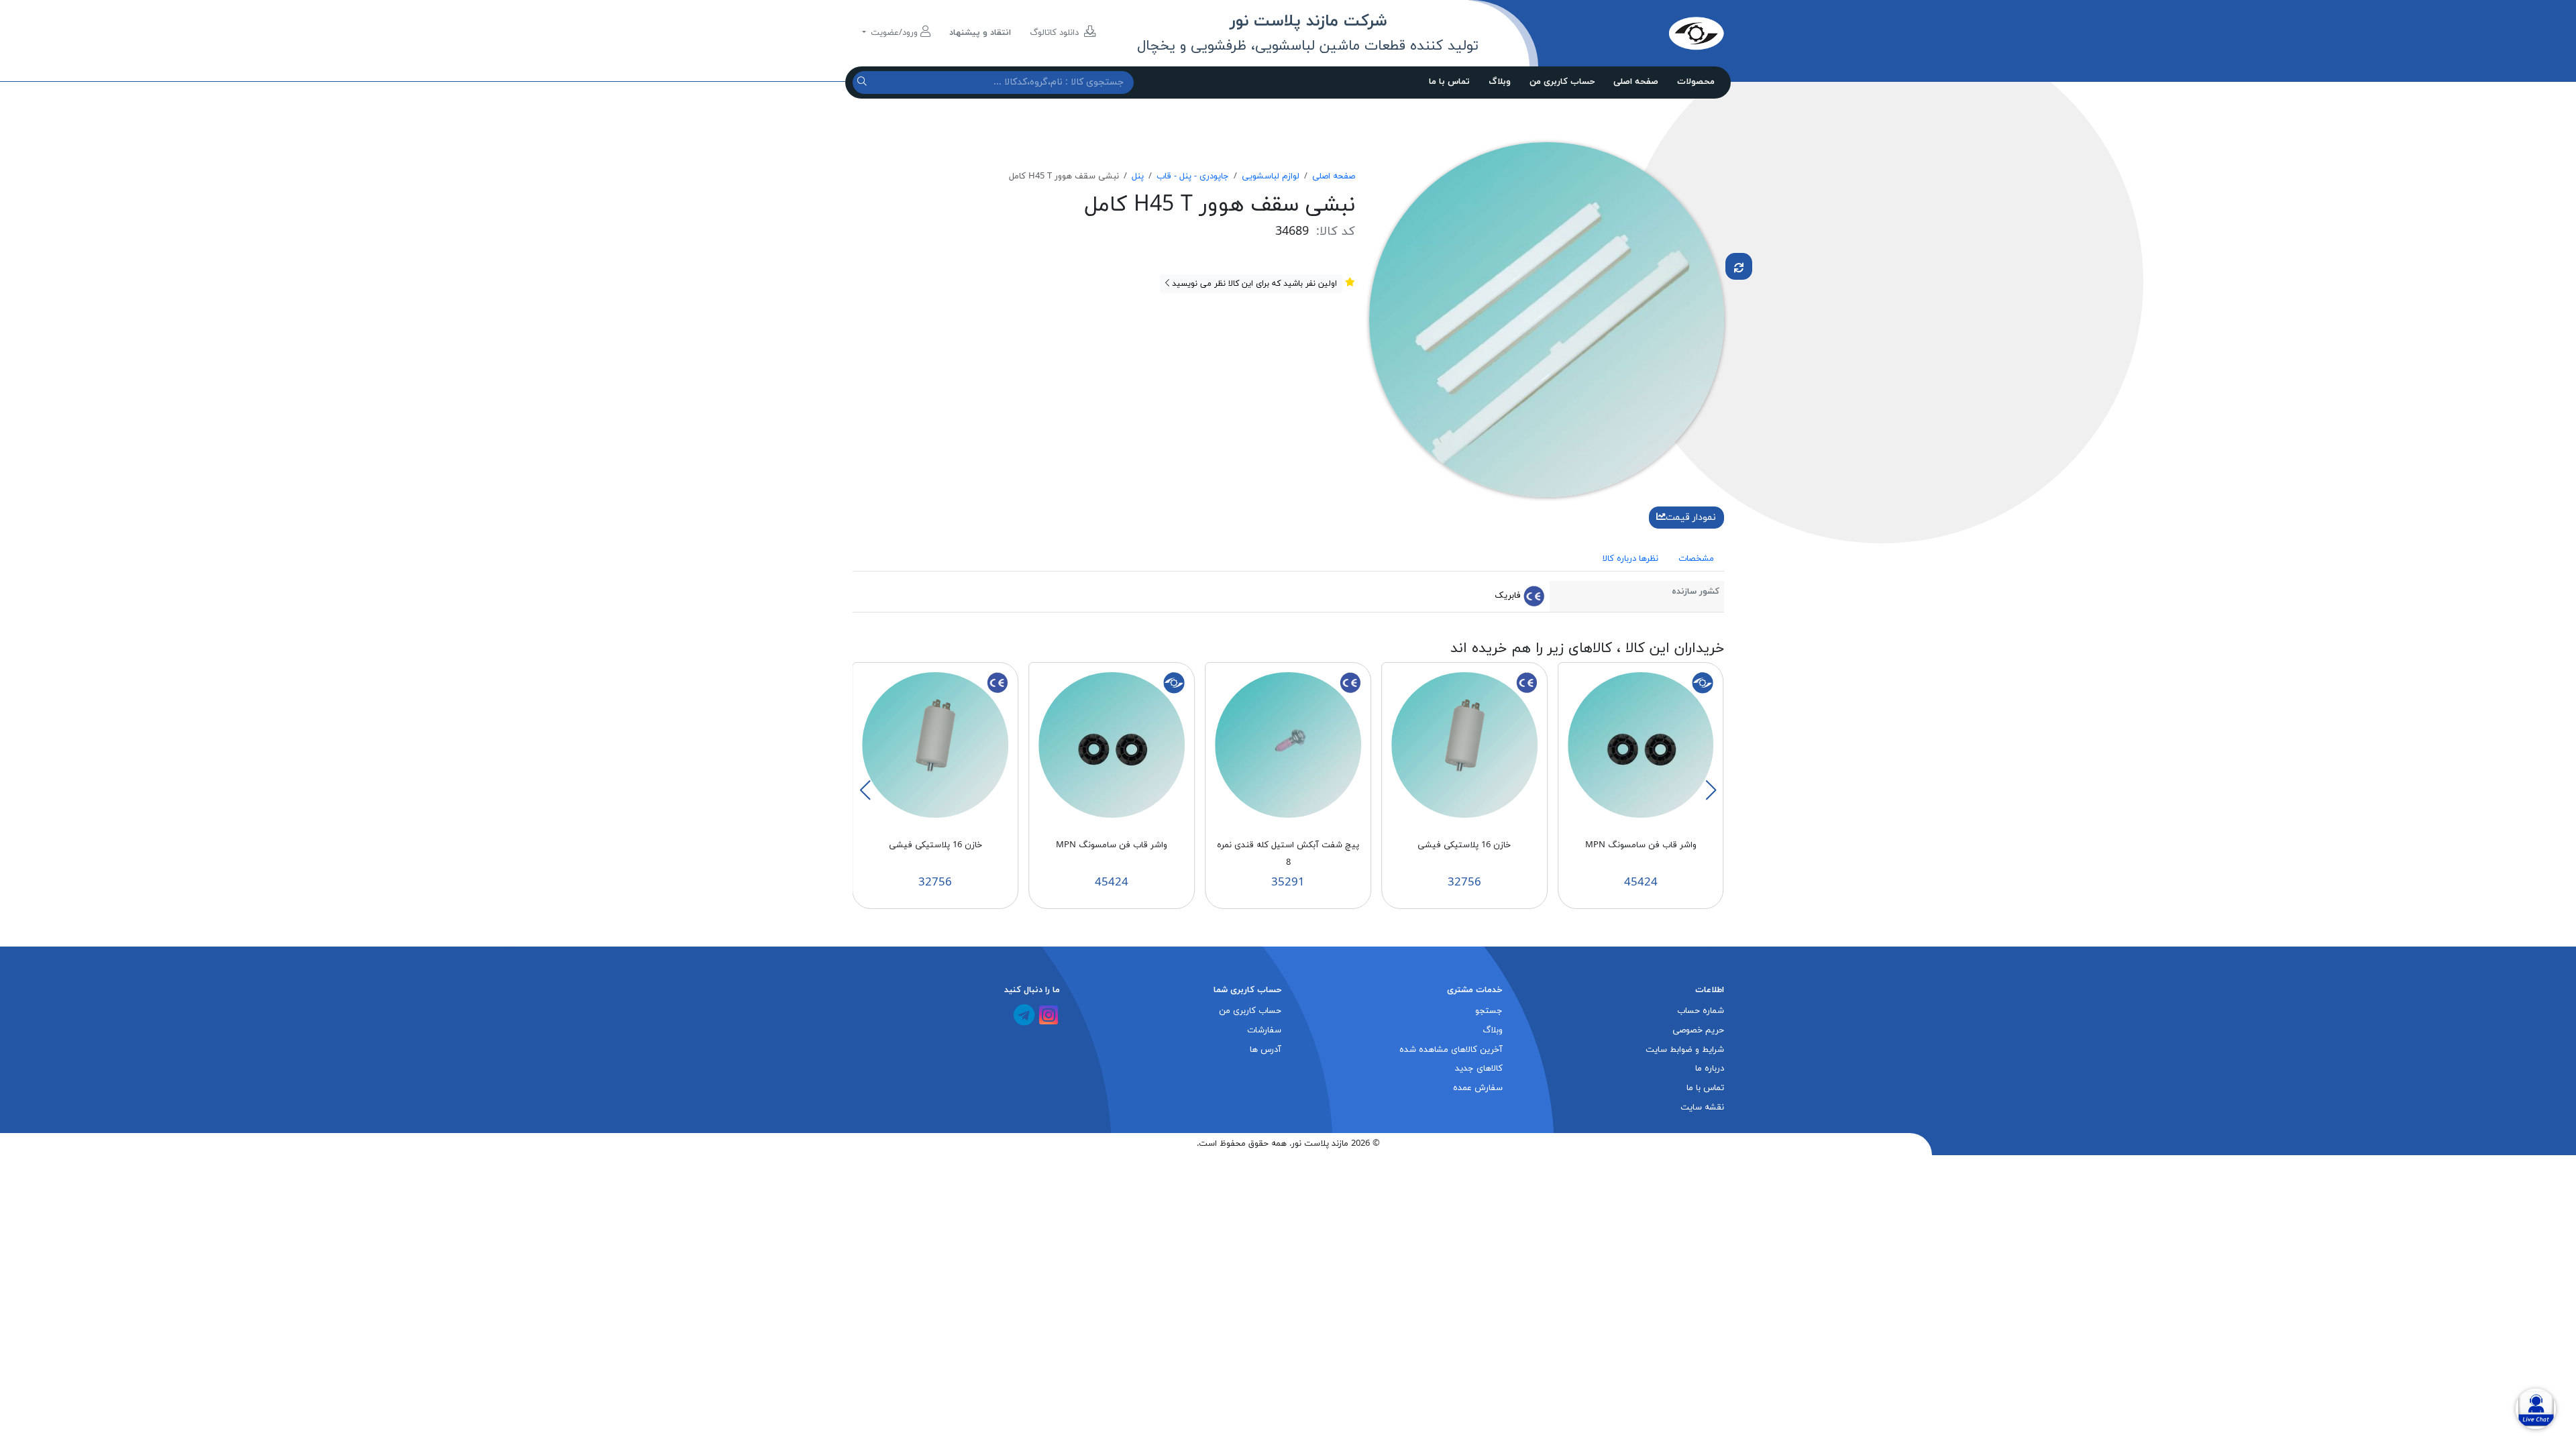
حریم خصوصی (1698, 1030)
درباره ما (1710, 1069)
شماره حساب (1701, 1011)
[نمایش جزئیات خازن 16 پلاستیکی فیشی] (1464, 745)
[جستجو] (864, 82)
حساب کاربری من (1562, 82)
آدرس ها (1266, 1050)
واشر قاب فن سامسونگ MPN (1641, 845)
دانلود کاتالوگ (1056, 33)
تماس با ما (1449, 82)
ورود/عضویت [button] (894, 33)
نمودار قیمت (1691, 518)
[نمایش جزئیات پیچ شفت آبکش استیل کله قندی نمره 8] (1288, 745)
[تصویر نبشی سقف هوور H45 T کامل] (1547, 319)
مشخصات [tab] (1696, 559)
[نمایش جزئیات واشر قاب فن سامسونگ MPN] (1641, 745)
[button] (1711, 790)
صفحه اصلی (1636, 82)
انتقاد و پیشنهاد (980, 33)
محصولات (1696, 82)
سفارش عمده (1478, 1088)
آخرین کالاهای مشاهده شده (1451, 1050)
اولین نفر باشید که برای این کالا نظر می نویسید (1253, 284)
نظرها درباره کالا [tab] (1630, 559)
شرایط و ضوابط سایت (1685, 1050)
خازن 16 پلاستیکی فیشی (1464, 845)
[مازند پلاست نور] (1633, 33)
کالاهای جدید (1479, 1069)
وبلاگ (1500, 82)
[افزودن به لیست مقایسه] (1739, 266)
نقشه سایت (1702, 1108)
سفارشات (1264, 1030)
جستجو (1489, 1011)
